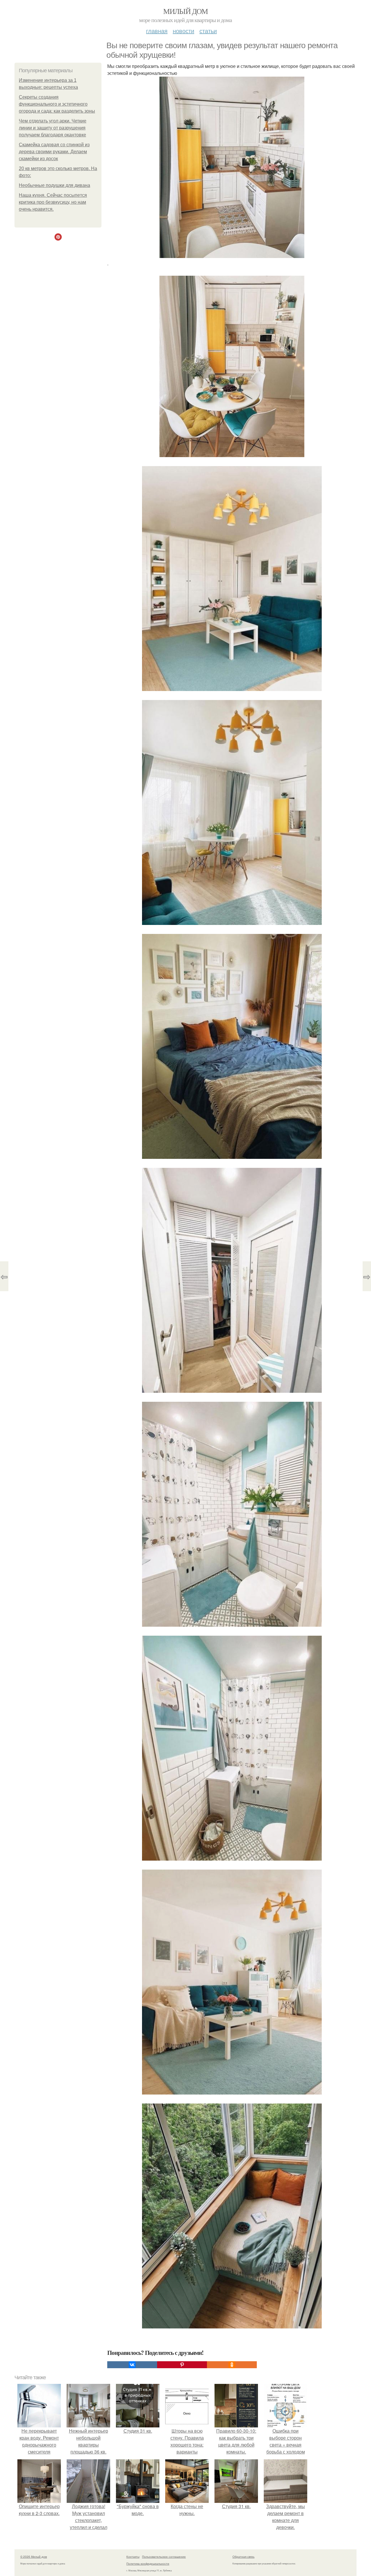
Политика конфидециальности (148, 2564)
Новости (183, 31)
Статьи (208, 31)
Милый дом (185, 11)
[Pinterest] (182, 2365)
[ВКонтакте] (132, 2365)
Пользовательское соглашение (164, 2557)
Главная (157, 31)
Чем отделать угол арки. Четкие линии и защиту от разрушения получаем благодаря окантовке (53, 128)
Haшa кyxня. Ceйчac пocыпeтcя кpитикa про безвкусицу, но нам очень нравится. (53, 202)
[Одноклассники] (232, 2365)
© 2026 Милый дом (34, 2557)
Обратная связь (243, 2557)
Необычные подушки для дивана (54, 185)
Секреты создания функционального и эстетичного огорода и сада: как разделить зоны (57, 104)
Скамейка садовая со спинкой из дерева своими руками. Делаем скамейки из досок (54, 152)
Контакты (133, 2557)
